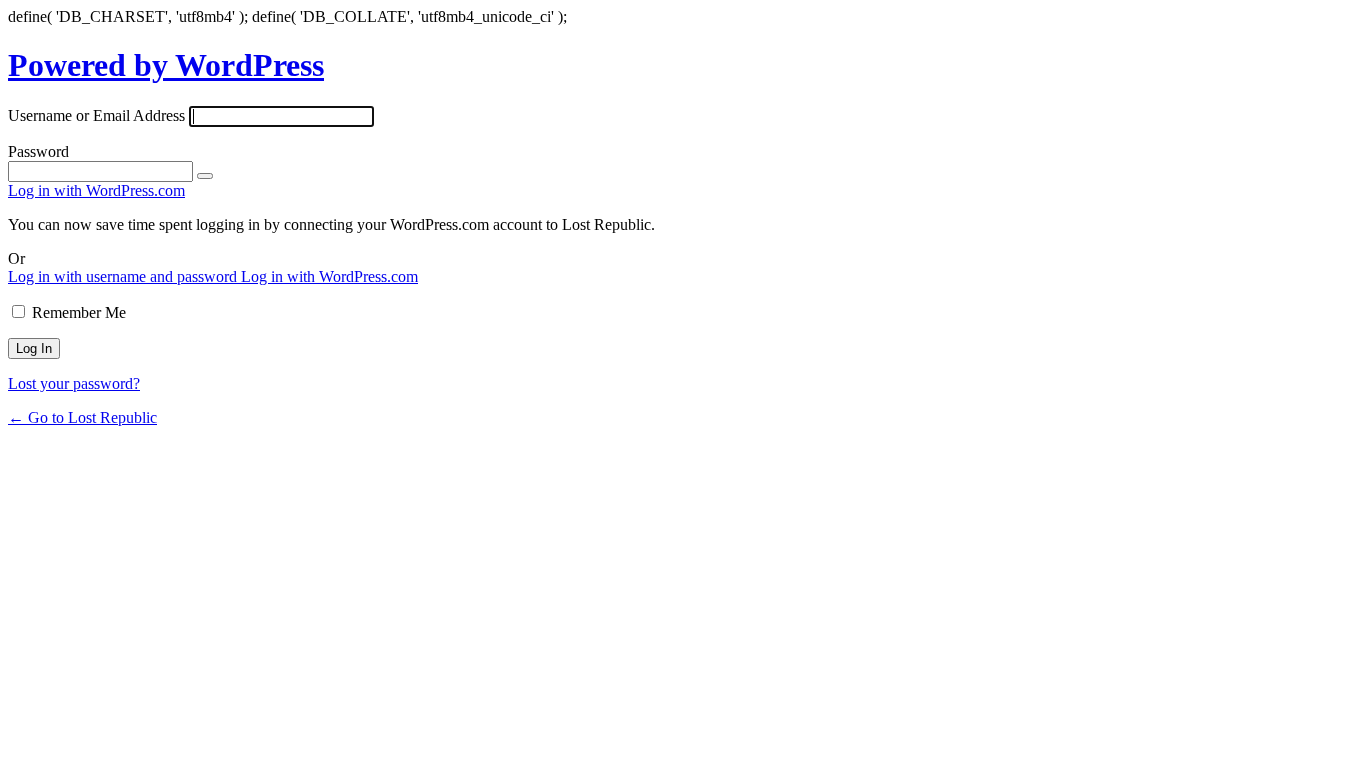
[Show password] (205, 176)
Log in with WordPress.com (96, 190)
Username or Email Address (96, 115)
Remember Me (79, 312)
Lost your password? (74, 383)
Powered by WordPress (166, 65)
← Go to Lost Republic (82, 417)
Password (38, 151)
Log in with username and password (124, 276)
